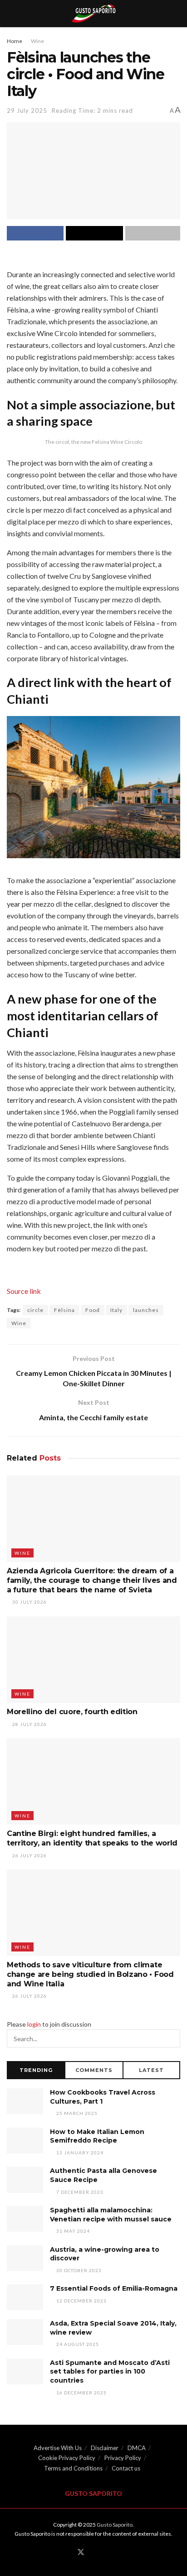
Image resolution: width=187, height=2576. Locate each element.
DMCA (137, 2448)
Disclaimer (105, 2448)
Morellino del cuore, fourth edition (72, 1712)
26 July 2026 (29, 1855)
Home (15, 41)
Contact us (126, 2468)
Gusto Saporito (115, 2525)
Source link (24, 1291)
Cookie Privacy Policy (67, 2458)
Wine (37, 41)
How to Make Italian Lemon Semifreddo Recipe (97, 2136)
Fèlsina (64, 1310)
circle (35, 1310)
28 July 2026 (29, 1724)
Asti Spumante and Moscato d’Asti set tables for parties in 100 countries (110, 2372)
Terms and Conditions (73, 2468)
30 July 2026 (29, 1602)
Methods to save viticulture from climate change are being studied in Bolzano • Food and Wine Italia (90, 1974)
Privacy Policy (123, 2458)
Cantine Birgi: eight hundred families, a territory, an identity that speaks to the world (92, 1838)
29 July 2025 (27, 111)
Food (93, 1310)
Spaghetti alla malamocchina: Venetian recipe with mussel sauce (111, 2215)
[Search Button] (171, 2038)
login (34, 2024)
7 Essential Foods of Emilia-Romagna (114, 2288)
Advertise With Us (58, 2448)
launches (146, 1310)
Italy (116, 1310)
